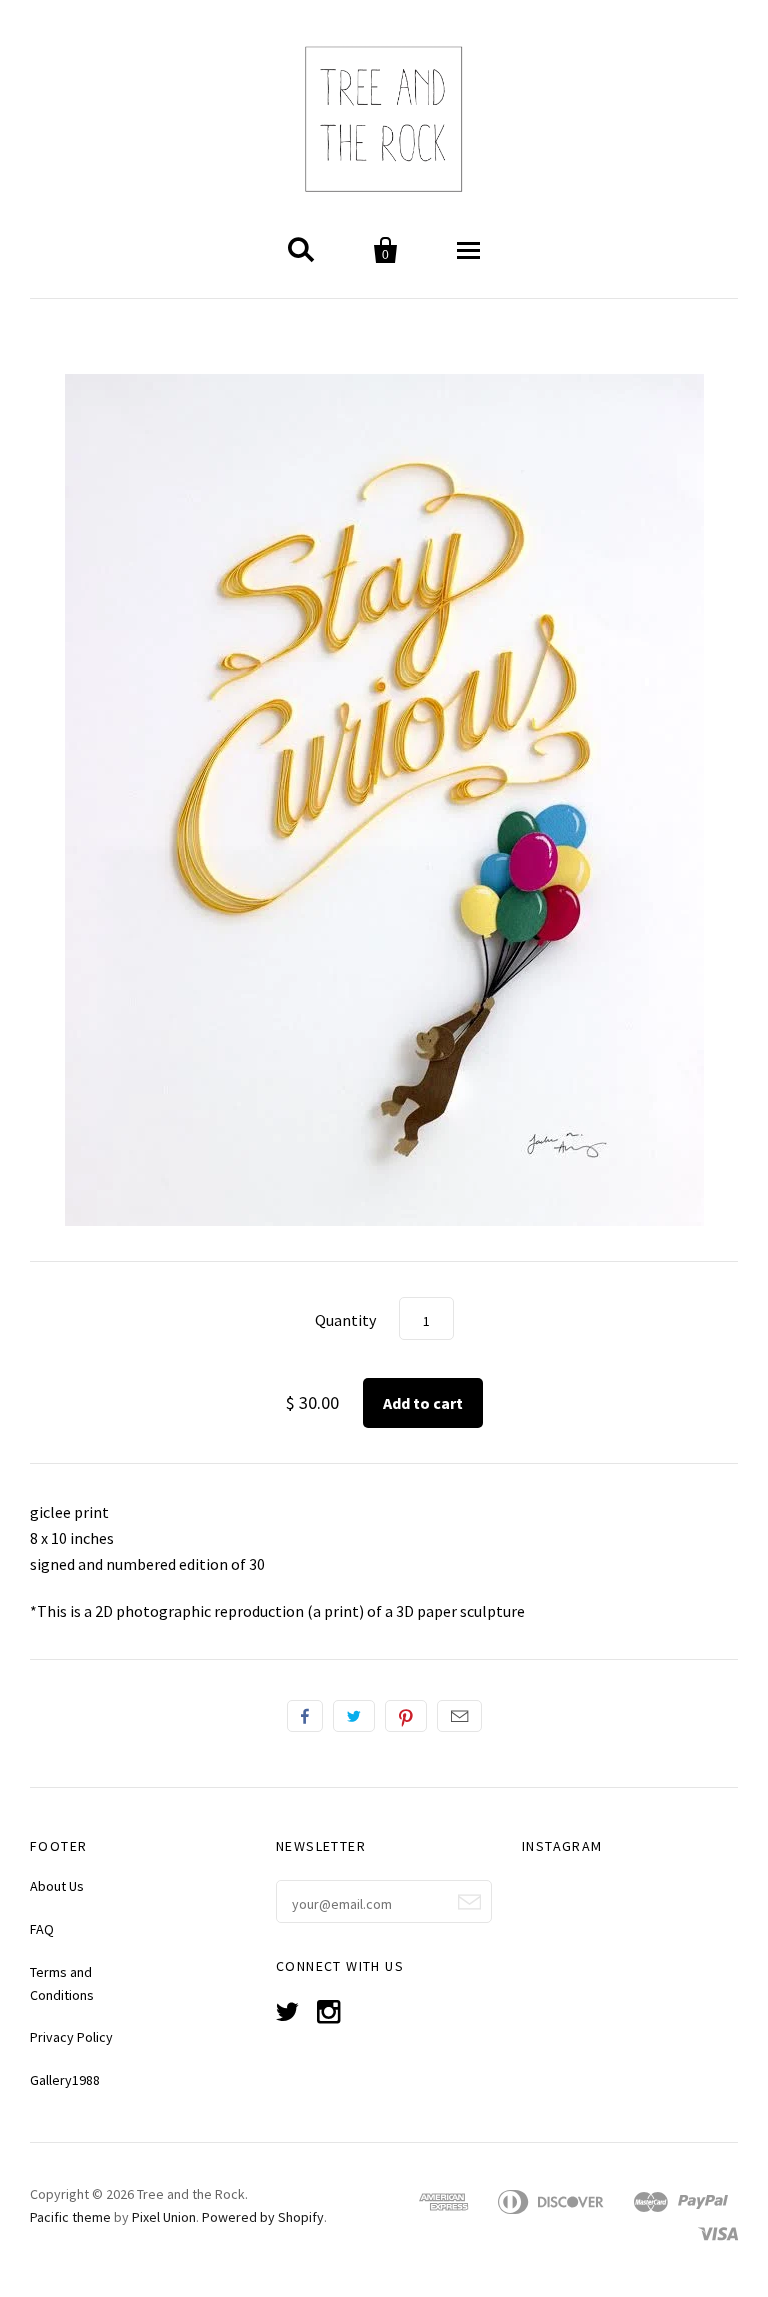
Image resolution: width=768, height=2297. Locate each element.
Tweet (354, 1716)
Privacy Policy (71, 2037)
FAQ (42, 1929)
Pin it (406, 1716)
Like (305, 1716)
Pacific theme (70, 2217)
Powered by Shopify (263, 2217)
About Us (57, 1886)
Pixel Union (164, 2217)
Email (459, 1716)
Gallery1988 (65, 2080)
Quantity (345, 1320)
